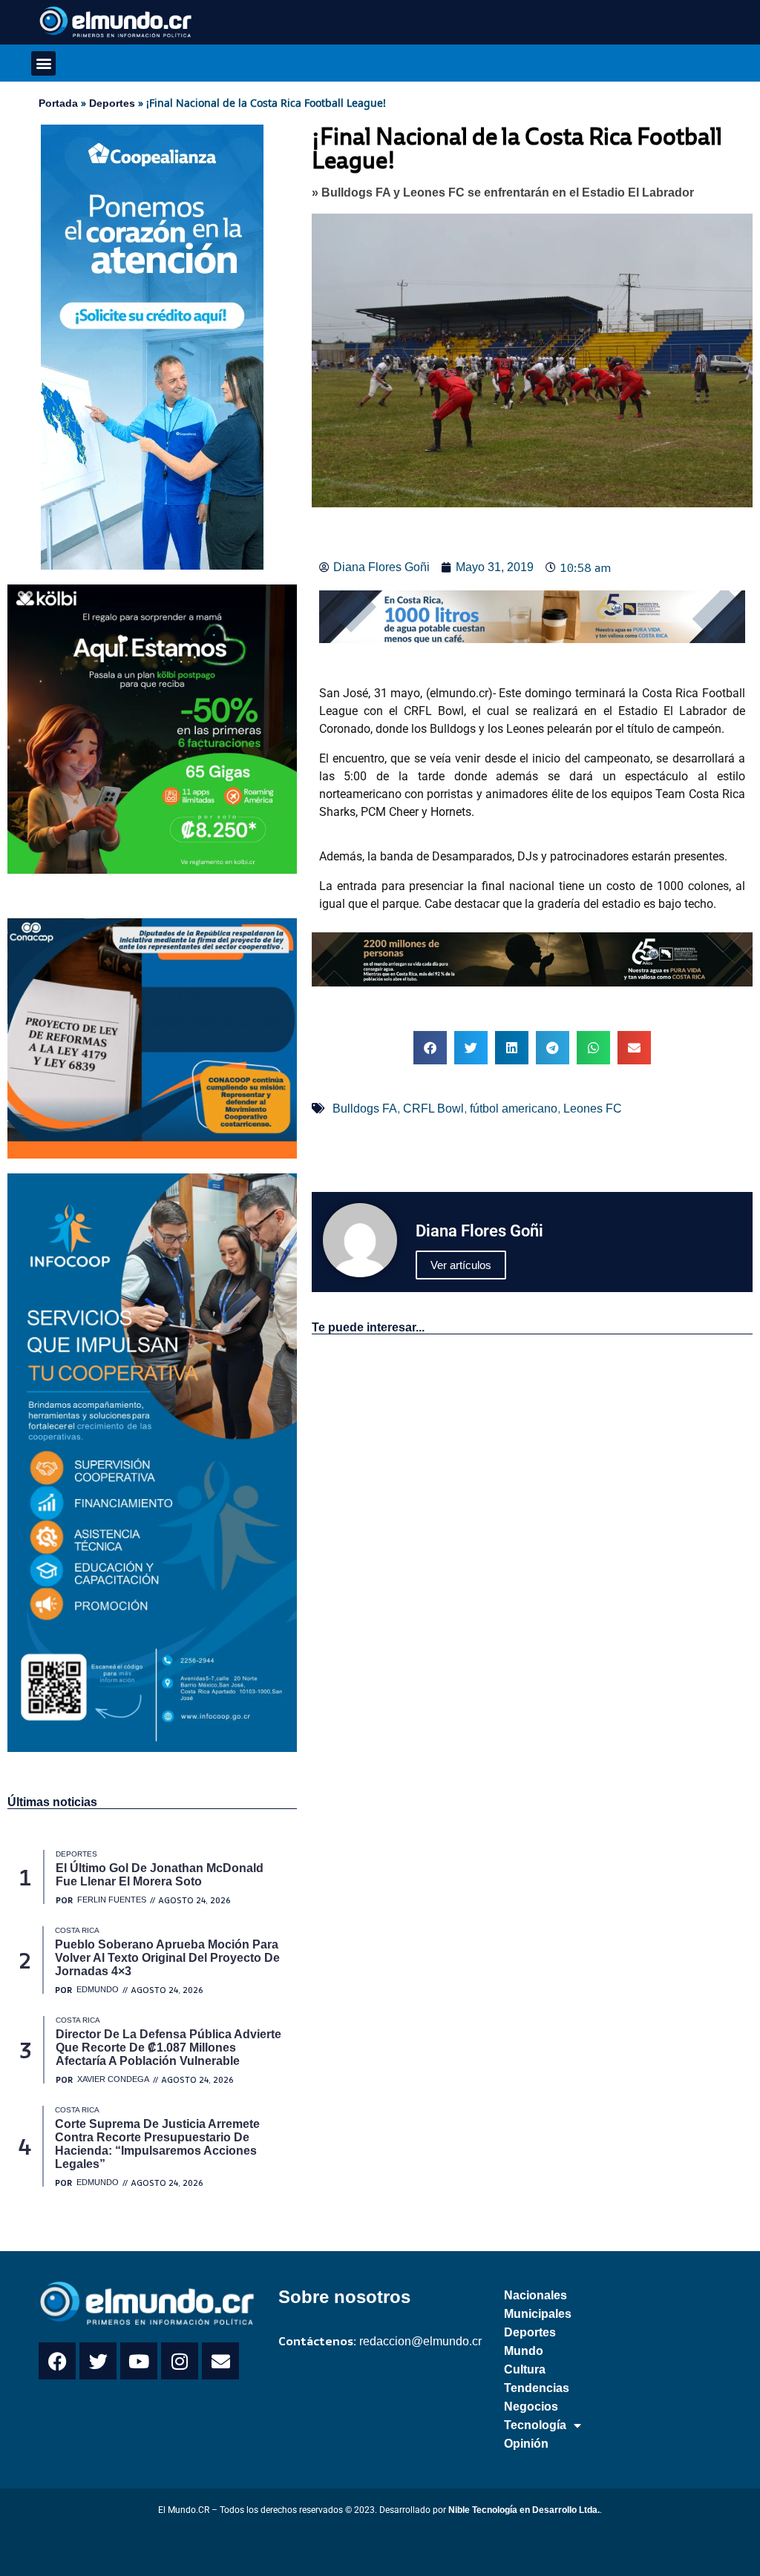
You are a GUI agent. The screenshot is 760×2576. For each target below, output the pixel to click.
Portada (58, 103)
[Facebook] (57, 2361)
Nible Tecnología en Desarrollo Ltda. (524, 2510)
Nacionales (535, 2295)
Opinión (526, 2444)
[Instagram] (180, 2361)
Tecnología (535, 2425)
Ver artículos (461, 1265)
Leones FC (593, 1109)
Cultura (525, 2369)
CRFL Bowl (433, 1109)
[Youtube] (139, 2361)
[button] (43, 63)
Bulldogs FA (365, 1109)
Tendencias (537, 2388)
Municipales (538, 2314)
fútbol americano (514, 1109)
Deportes (112, 103)
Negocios (531, 2407)
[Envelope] (220, 2361)
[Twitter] (98, 2361)
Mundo (524, 2351)
